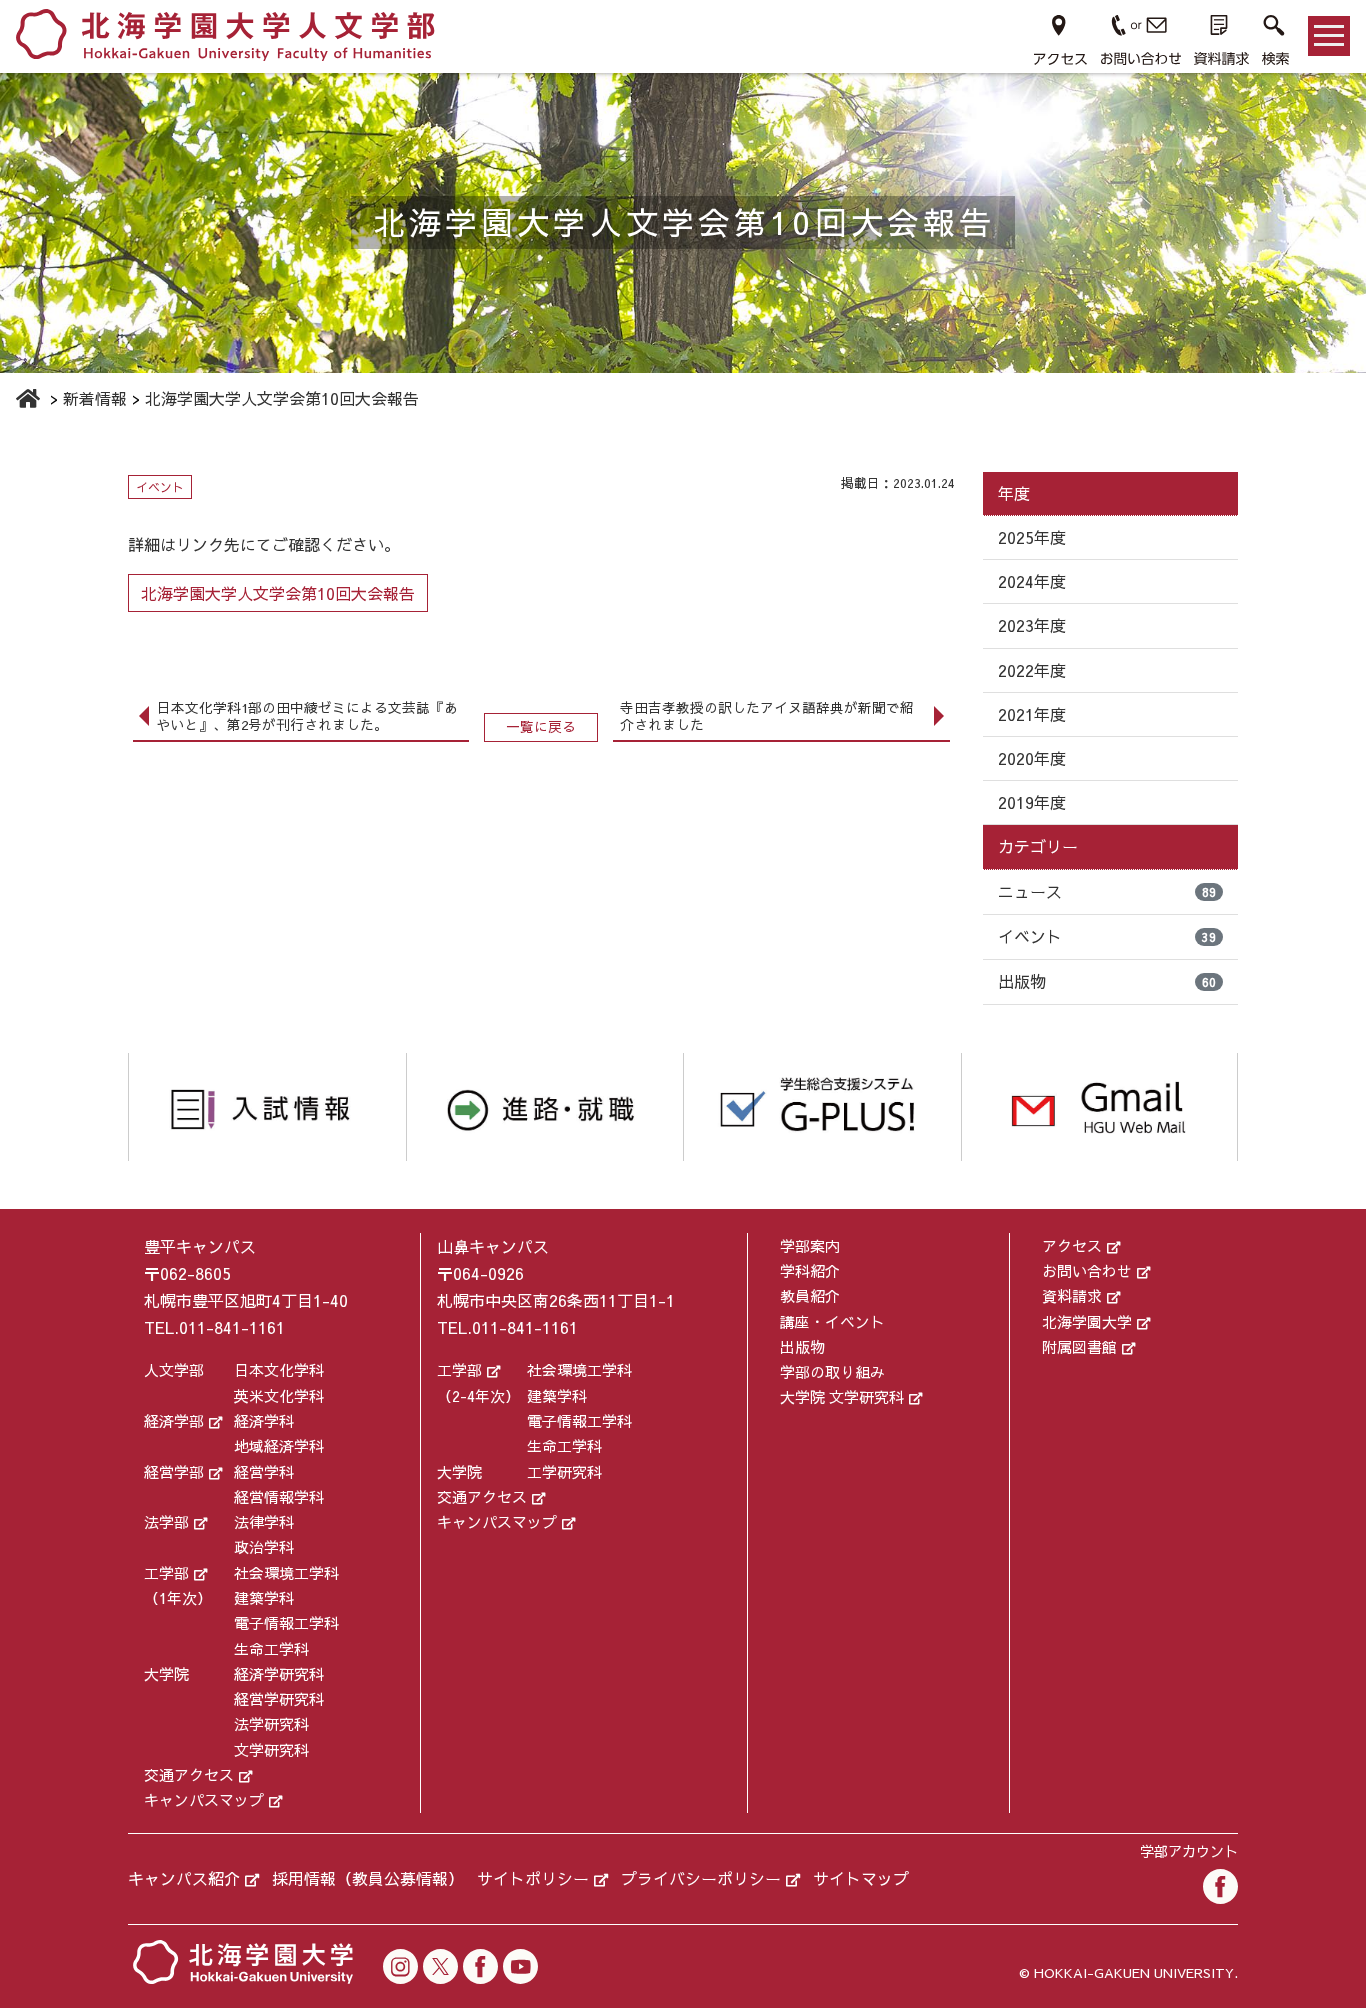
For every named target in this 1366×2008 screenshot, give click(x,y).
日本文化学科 (279, 1369)
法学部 (166, 1521)
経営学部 (174, 1471)
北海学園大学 (1087, 1321)
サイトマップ (861, 1878)
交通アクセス (189, 1774)
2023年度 (1032, 625)
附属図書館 (1079, 1346)
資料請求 (1072, 1295)
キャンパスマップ (204, 1799)
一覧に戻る (541, 726)
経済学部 (174, 1420)
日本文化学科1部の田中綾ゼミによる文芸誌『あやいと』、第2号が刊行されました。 (307, 716)
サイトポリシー (533, 1878)
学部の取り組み (832, 1371)
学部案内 (810, 1245)
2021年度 (1032, 714)
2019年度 (1032, 802)
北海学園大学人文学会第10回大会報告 (278, 593)
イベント (1107, 936)
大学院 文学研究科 (842, 1396)
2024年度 (1032, 581)
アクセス (1072, 1245)
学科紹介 (810, 1270)
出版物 (1107, 981)
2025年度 (1032, 537)
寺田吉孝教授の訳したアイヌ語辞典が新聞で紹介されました (767, 716)
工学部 (166, 1572)
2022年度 (1032, 670)
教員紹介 (810, 1295)
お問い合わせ (1087, 1270)
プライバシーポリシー (701, 1878)
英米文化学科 (279, 1395)
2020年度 (1032, 758)
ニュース (1107, 891)
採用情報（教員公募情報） (368, 1878)
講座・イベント (832, 1321)
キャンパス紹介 (184, 1878)
